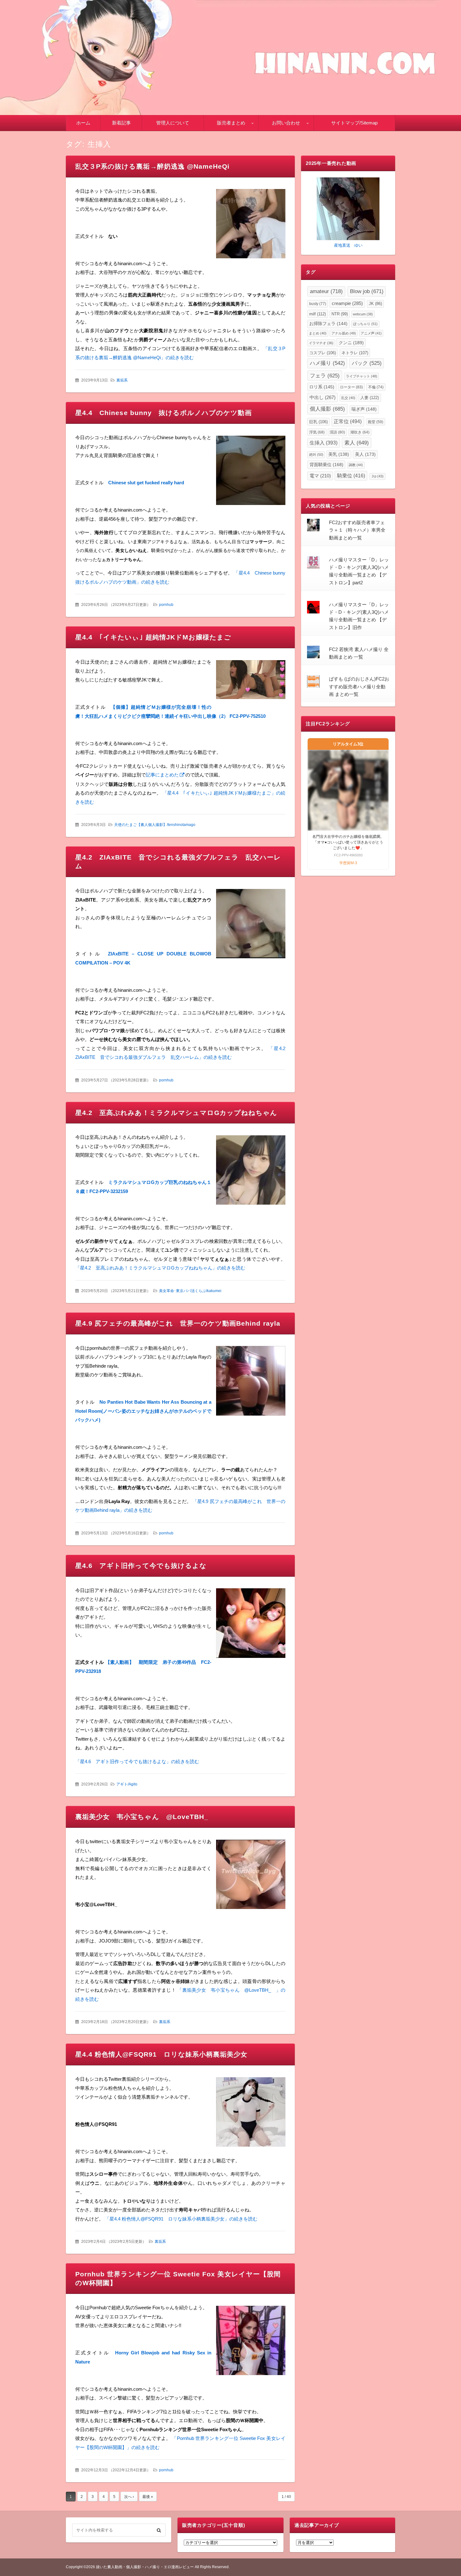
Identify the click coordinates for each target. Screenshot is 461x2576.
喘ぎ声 (364, 409)
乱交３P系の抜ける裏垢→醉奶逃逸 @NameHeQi (152, 166)
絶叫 (316, 455)
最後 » (148, 2497)
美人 (365, 454)
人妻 (370, 398)
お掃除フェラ (328, 324)
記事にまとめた (162, 775)
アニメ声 (371, 333)
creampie (347, 303)
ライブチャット (362, 376)
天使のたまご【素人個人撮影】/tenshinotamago (155, 825)
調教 (356, 465)
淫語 (337, 432)
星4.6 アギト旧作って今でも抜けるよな (141, 1566)
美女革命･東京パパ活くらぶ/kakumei (190, 1291)
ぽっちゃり (365, 324)
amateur (326, 291)
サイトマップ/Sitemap (354, 123)
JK (375, 304)
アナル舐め (344, 333)
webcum (363, 314)
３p (377, 476)
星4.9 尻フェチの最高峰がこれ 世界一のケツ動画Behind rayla (178, 1323)
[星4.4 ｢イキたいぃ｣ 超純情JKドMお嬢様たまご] (251, 681)
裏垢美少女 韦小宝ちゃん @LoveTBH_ (145, 1817)
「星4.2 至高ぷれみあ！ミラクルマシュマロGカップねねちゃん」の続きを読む (160, 1268)
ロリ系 (322, 387)
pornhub (166, 605)
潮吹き (360, 432)
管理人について (173, 123)
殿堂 (376, 422)
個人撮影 (327, 409)
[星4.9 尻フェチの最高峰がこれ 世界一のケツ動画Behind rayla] (251, 1382)
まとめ (318, 333)
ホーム (83, 123)
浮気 (317, 432)
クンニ (351, 343)
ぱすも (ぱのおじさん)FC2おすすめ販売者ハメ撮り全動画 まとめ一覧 (359, 686)
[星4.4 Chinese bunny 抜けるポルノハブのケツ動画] (251, 472)
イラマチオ (321, 343)
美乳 (339, 454)
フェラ (325, 376)
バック (367, 363)
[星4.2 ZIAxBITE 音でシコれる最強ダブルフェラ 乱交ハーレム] (251, 925)
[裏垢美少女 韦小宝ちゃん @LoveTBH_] (251, 1876)
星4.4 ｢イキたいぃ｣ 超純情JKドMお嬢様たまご (153, 637)
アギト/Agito (127, 1784)
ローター (351, 387)
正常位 (348, 421)
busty (318, 304)
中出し (323, 397)
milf (318, 314)
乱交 (348, 398)
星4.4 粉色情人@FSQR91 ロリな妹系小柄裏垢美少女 (161, 2054)
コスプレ (323, 353)
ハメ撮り (327, 363)
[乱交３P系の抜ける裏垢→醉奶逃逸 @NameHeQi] (251, 225)
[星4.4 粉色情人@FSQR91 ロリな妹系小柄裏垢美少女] (251, 2113)
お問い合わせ (286, 123)
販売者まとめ (231, 123)
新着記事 (121, 123)
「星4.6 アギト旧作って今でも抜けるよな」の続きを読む (137, 1761)
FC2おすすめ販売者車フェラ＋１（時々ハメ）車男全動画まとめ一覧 (357, 530)
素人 (357, 443)
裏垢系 (122, 380)
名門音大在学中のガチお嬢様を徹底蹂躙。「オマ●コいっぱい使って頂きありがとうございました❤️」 (348, 842)
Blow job (367, 291)
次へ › (129, 2497)
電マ (320, 476)
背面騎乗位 (326, 465)
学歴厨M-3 (348, 863)
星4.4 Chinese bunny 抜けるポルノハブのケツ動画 (164, 413)
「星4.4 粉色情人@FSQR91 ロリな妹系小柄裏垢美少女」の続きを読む (181, 2219)
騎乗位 (351, 476)
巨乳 (318, 422)
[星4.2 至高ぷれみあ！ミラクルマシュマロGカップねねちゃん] (251, 1172)
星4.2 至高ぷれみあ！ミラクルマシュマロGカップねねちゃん (176, 1113)
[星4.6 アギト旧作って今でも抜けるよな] (251, 1624)
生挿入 (323, 443)
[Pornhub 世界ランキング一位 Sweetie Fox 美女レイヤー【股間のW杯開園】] (251, 2342)
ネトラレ (355, 353)
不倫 (376, 387)
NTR (340, 314)
